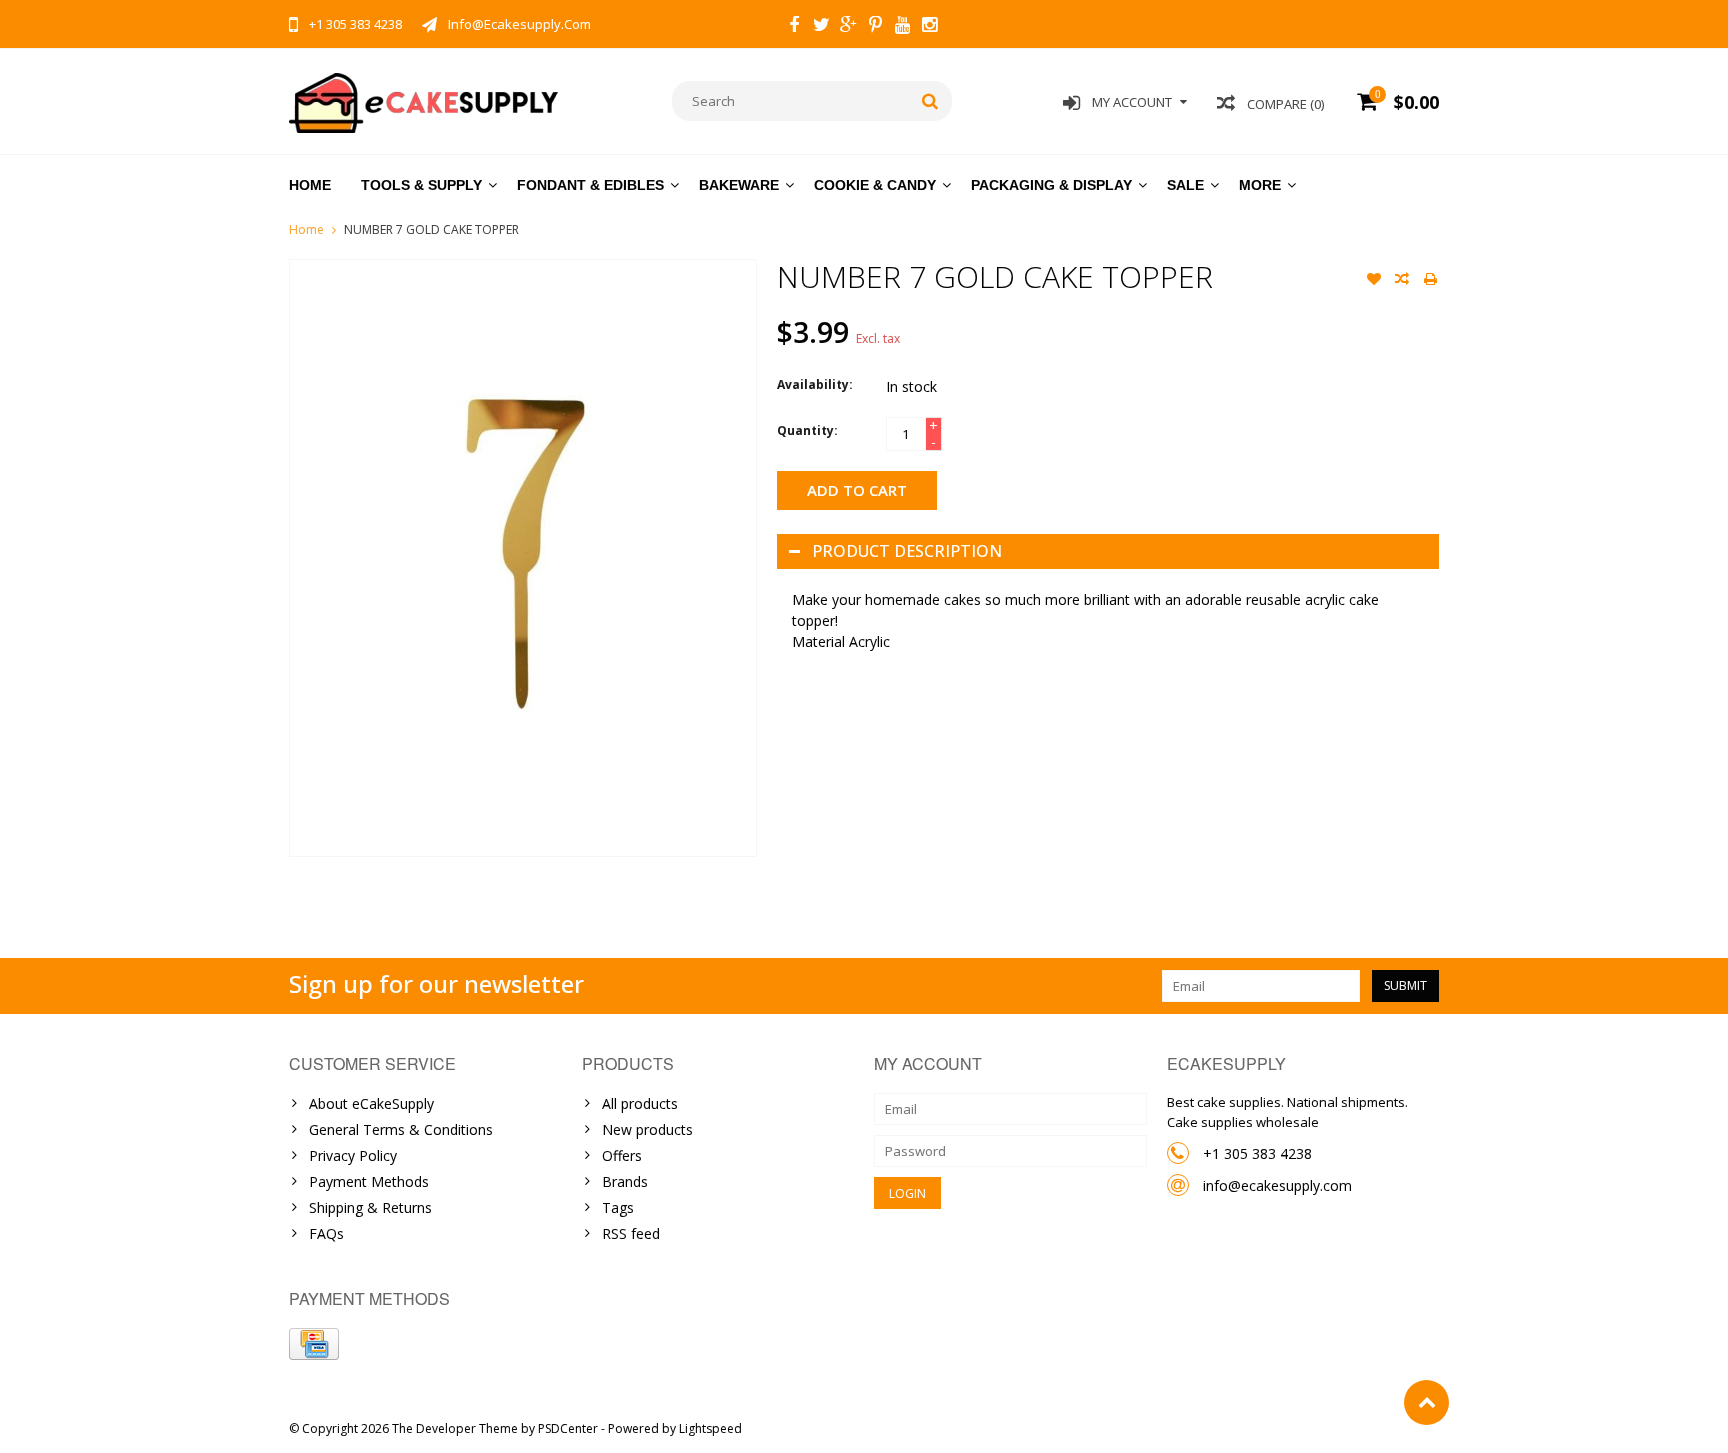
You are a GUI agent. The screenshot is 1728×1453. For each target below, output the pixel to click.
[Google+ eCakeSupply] (848, 27)
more (1260, 185)
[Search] (930, 101)
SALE (1185, 185)
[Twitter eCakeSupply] (821, 27)
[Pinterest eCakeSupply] (875, 27)
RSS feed (631, 1233)
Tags (618, 1207)
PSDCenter (568, 1428)
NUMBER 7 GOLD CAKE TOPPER (431, 229)
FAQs (326, 1233)
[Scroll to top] (1426, 1402)
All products (640, 1103)
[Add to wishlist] (1374, 281)
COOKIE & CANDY (875, 185)
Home (310, 185)
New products (647, 1129)
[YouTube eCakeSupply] (902, 27)
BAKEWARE (739, 185)
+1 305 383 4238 (1257, 1153)
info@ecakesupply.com (1277, 1185)
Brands (625, 1181)
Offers (622, 1155)
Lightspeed (710, 1428)
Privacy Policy (353, 1155)
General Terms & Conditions (401, 1129)
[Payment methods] (314, 1344)
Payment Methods (369, 1181)
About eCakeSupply (371, 1103)
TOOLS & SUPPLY (421, 185)
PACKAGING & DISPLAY (1051, 185)
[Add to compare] (1402, 281)
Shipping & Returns (370, 1207)
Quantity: (807, 430)
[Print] (1430, 281)
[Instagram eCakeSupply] (929, 27)
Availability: (815, 384)
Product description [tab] (907, 551)
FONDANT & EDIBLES (590, 185)
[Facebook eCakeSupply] (794, 27)
